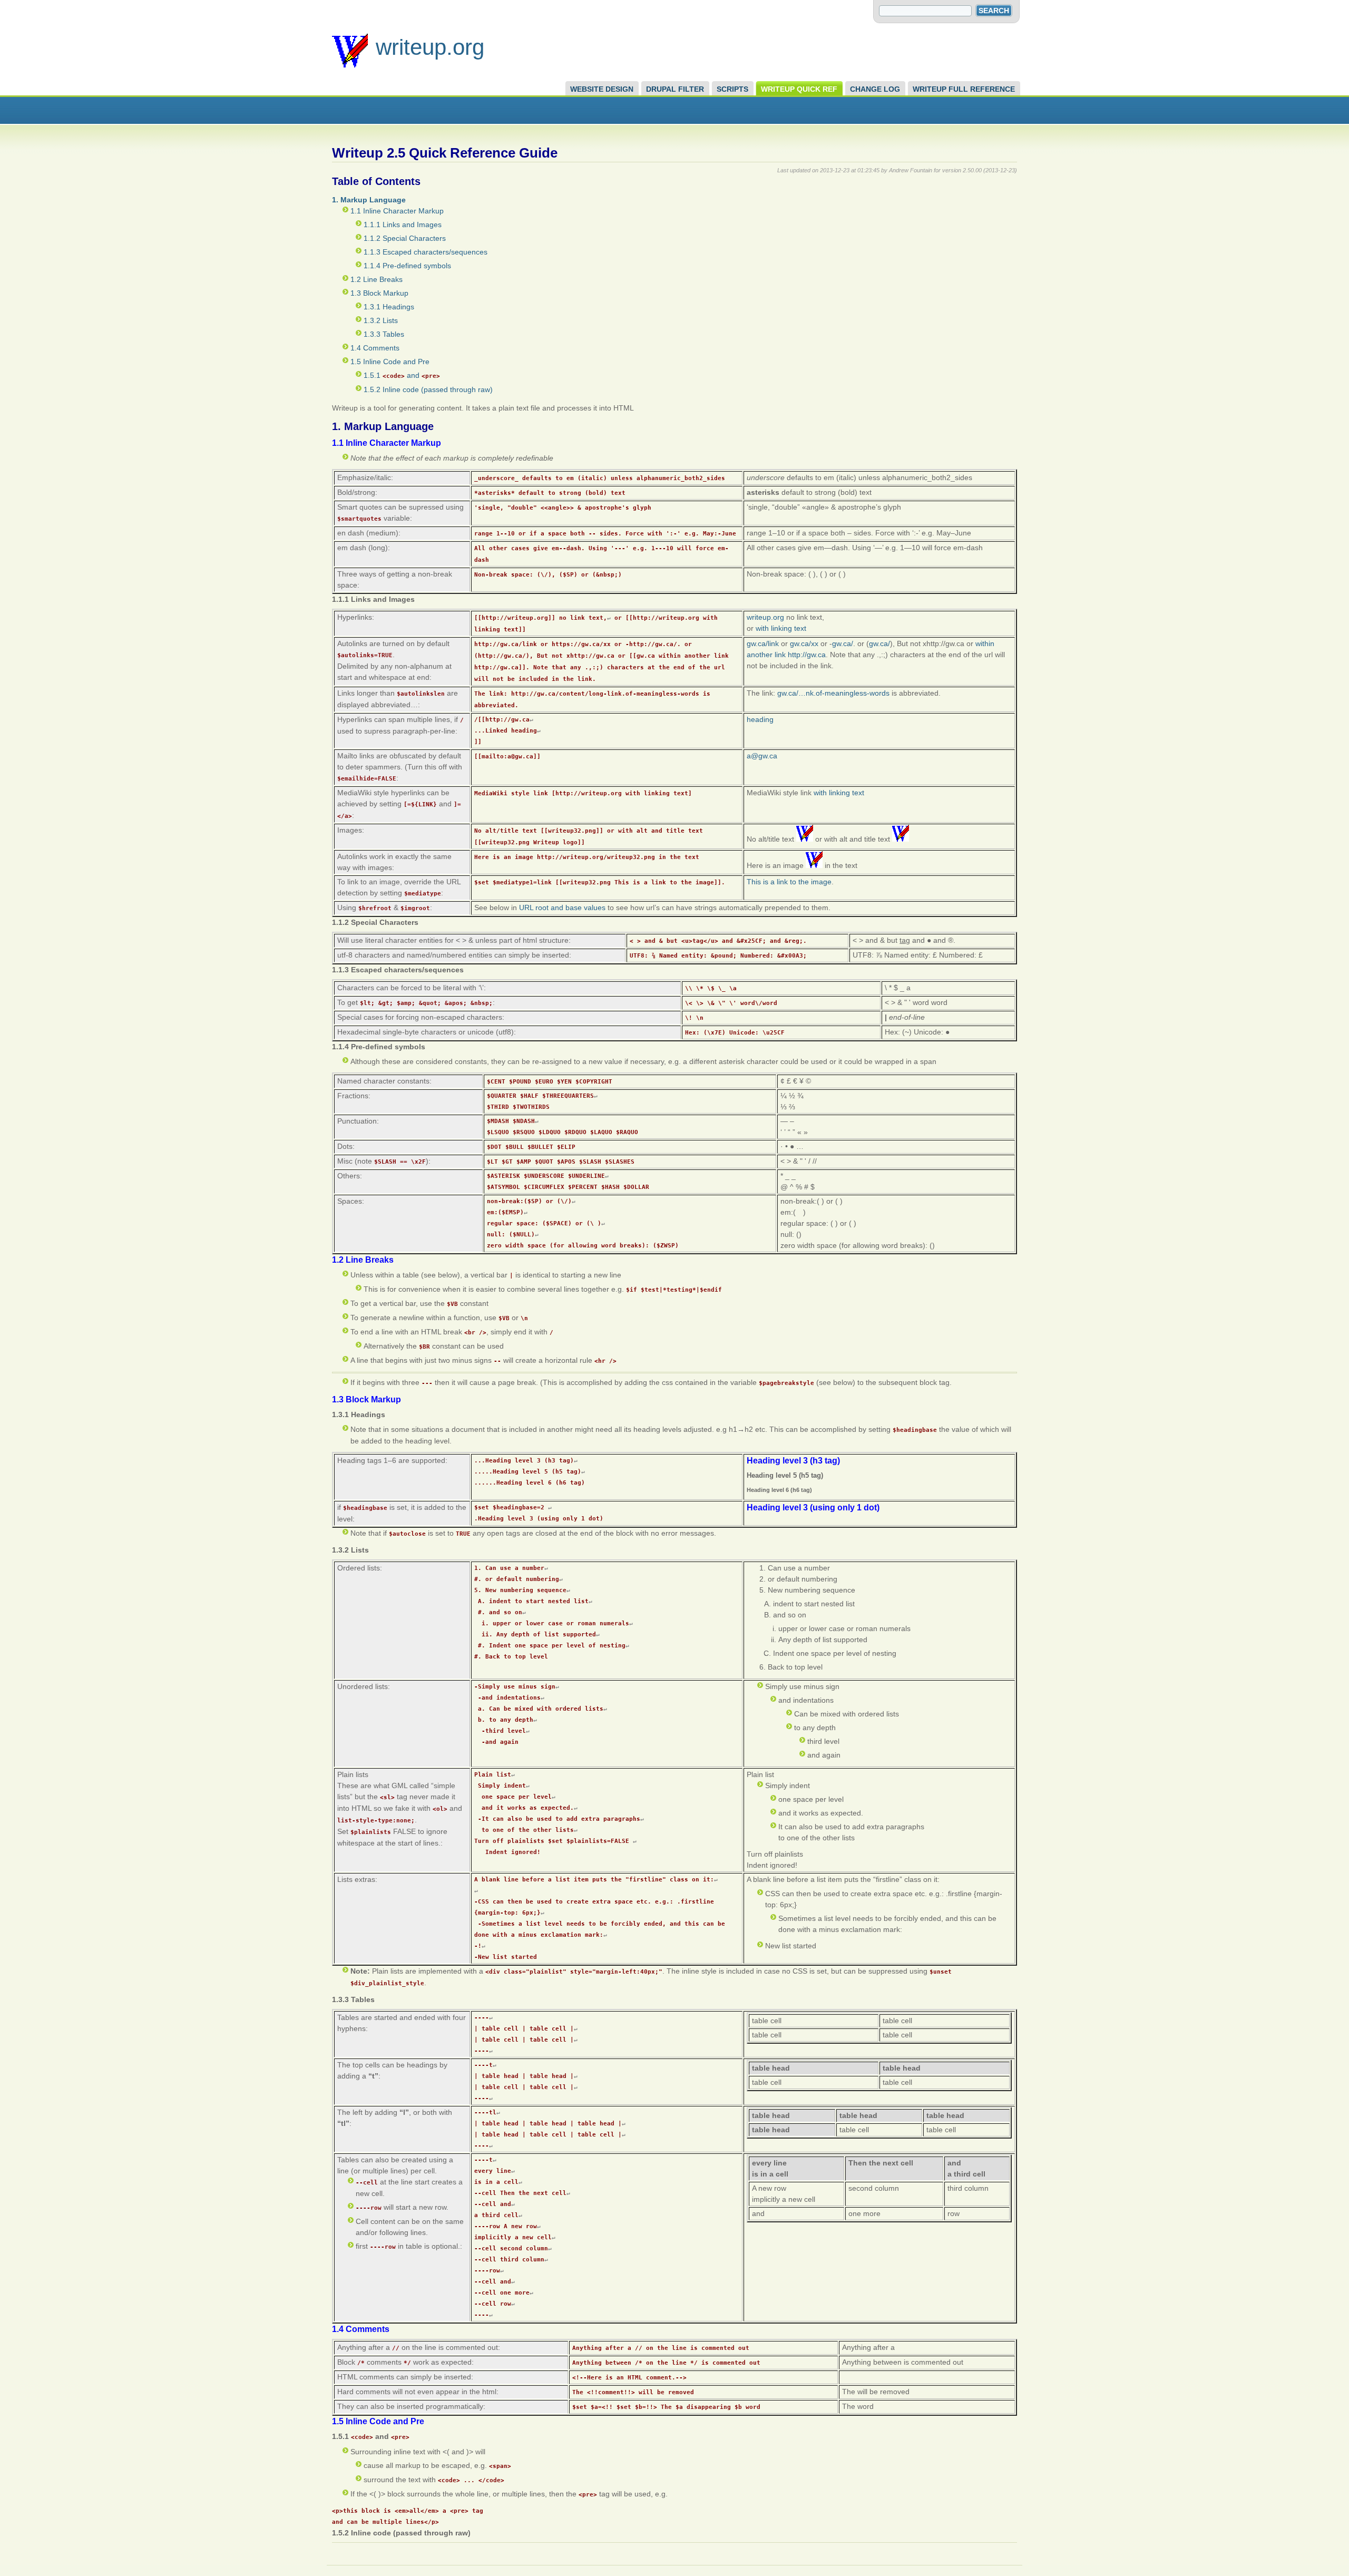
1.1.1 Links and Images (403, 225)
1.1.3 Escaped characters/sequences (426, 252)
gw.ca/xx (804, 643)
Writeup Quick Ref (799, 89)
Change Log (875, 89)
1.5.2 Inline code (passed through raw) (428, 389)
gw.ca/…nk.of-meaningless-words (833, 693)
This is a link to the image (789, 882)
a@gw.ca (762, 756)
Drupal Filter (675, 89)
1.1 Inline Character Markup (397, 211)
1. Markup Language (369, 200)
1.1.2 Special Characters (405, 238)
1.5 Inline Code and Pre (390, 362)
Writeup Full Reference (964, 89)
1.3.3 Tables (384, 334)
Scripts (732, 89)
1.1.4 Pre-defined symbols (407, 266)
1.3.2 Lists (381, 320)
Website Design (602, 89)
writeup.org (430, 47)
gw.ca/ (843, 643)
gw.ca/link (763, 643)
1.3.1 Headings (389, 307)
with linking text (781, 628)
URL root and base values (562, 908)
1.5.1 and (402, 375)
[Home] (350, 65)
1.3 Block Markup (379, 293)
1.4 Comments (375, 348)
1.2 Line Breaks (377, 279)
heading (760, 719)
